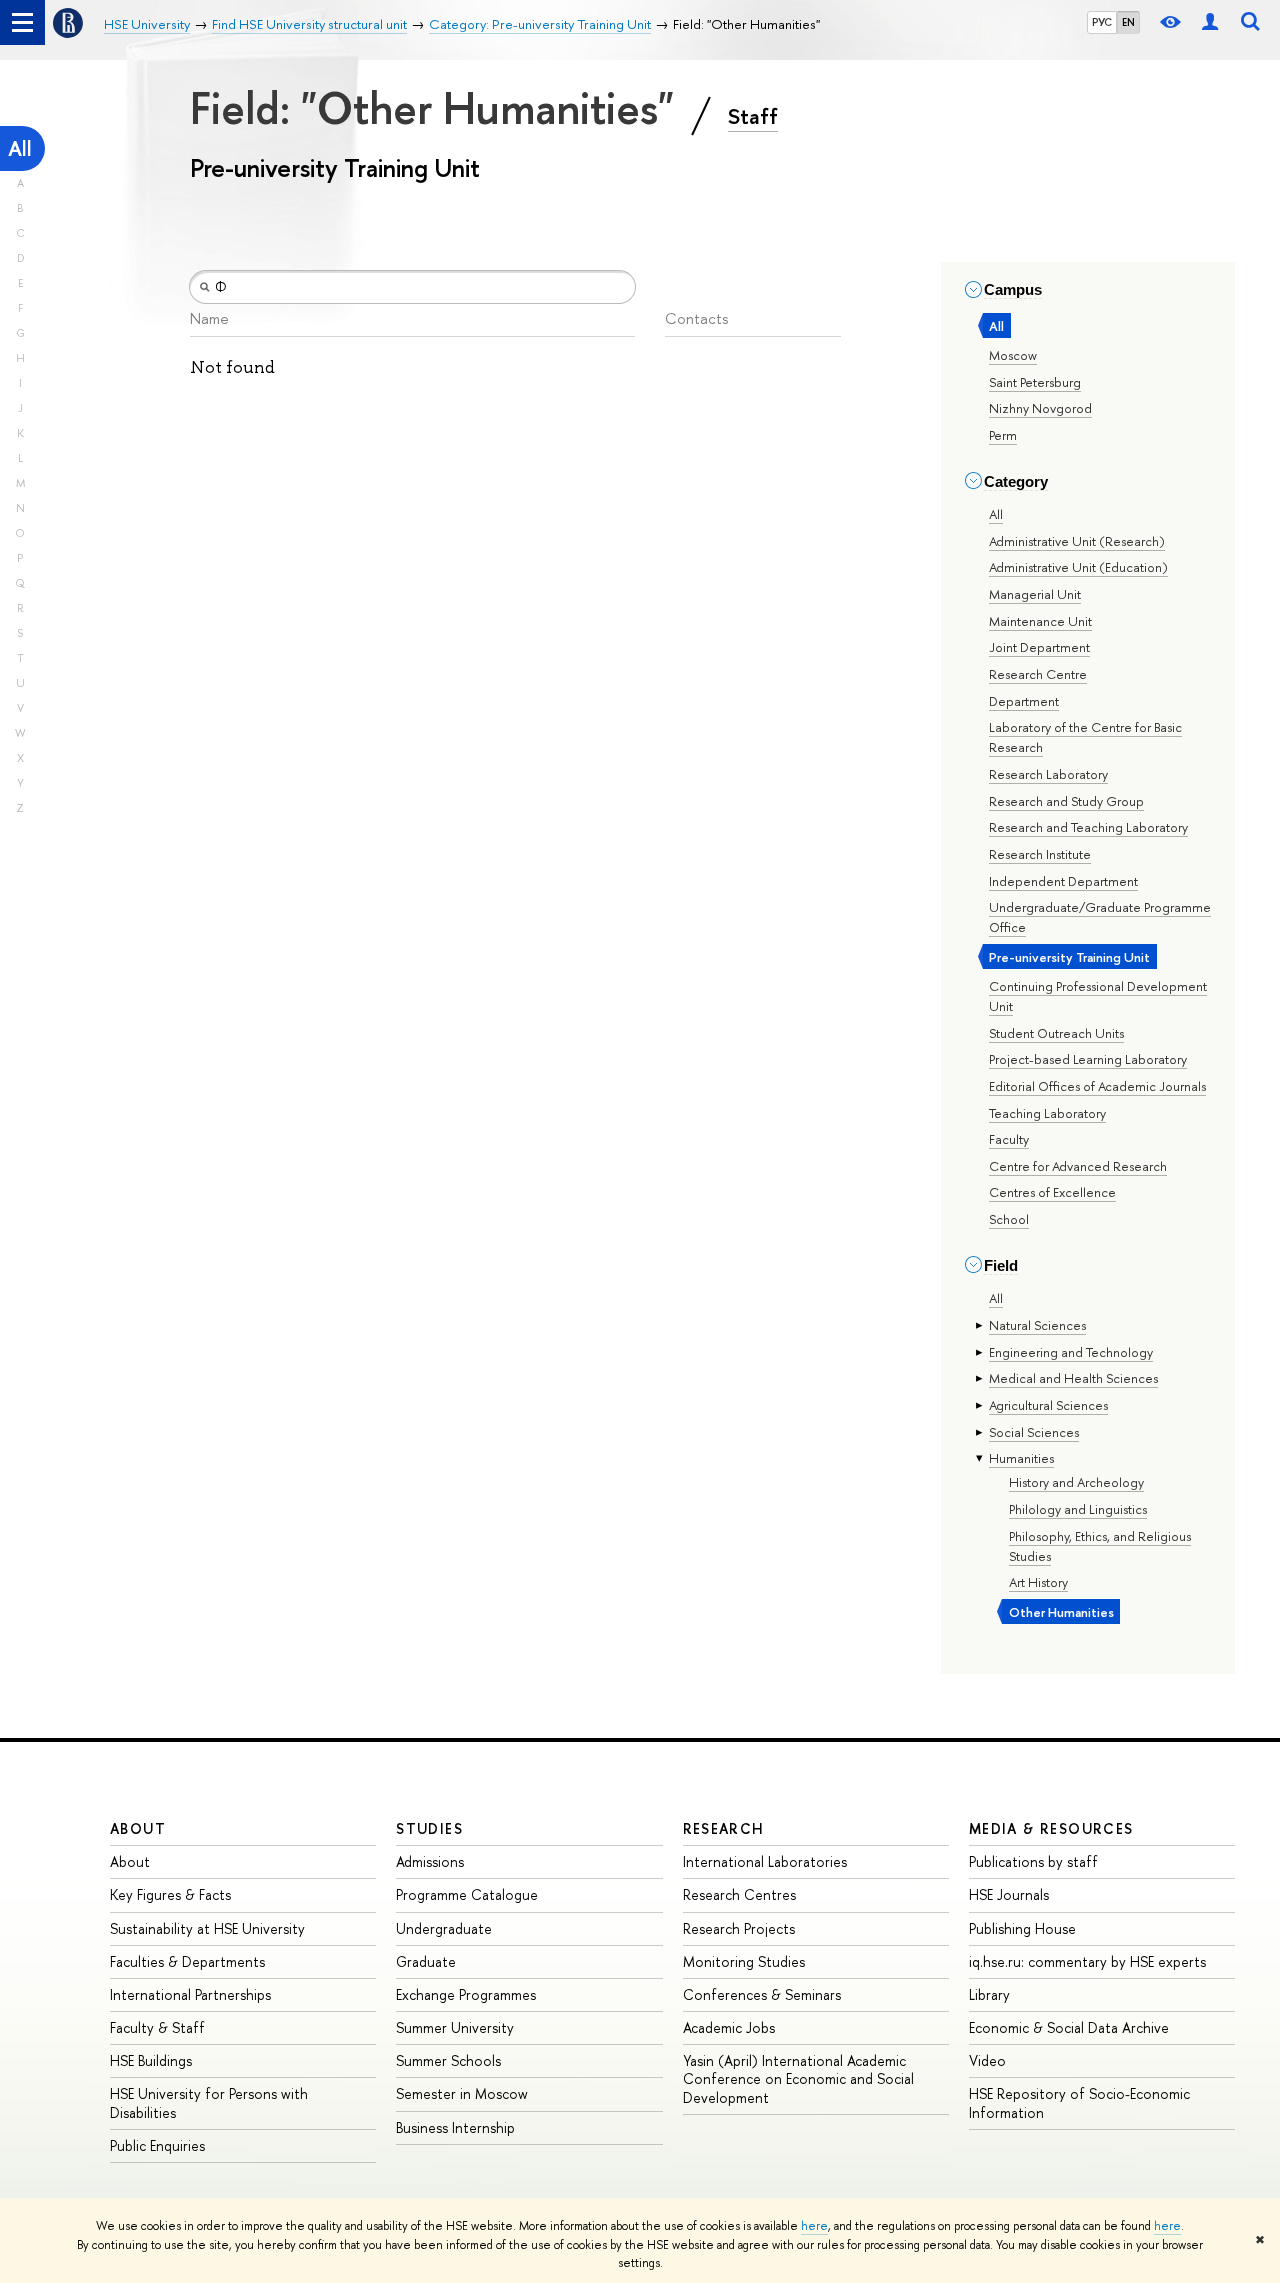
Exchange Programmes (466, 1994)
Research (724, 1828)
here (814, 2226)
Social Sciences (1034, 1432)
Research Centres (739, 1894)
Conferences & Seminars (762, 1994)
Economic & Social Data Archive (1069, 2027)
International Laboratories (765, 1861)
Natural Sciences (1037, 1325)
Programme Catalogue (467, 1894)
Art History (1038, 1582)
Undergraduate (444, 1928)
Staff (753, 116)
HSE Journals (1009, 1894)
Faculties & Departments (187, 1961)
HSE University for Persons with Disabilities (209, 2102)
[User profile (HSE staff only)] (1210, 22)
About (138, 1828)
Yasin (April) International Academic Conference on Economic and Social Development (798, 2078)
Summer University (455, 2027)
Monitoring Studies (744, 1961)
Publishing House (1022, 1928)
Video (987, 2060)
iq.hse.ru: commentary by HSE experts (1087, 1961)
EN (1128, 22)
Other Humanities (1061, 1612)
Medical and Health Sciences (1073, 1378)
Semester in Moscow (462, 2093)
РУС (1102, 22)
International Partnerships (190, 1994)
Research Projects (739, 1928)
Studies (429, 1828)
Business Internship (455, 2127)
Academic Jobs (729, 2027)
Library (989, 1994)
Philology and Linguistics (1078, 1509)
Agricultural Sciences (1048, 1405)
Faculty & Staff (157, 2027)
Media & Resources (1051, 1828)
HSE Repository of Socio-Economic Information (1079, 2102)
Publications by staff (1033, 1861)
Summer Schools (448, 2060)
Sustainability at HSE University (207, 1928)
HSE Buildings (151, 2060)
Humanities (1021, 1458)
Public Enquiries (157, 2145)
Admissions (430, 1861)
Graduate (426, 1961)
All (20, 148)
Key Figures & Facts (170, 1894)
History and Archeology (1076, 1482)
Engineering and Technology (1071, 1352)
